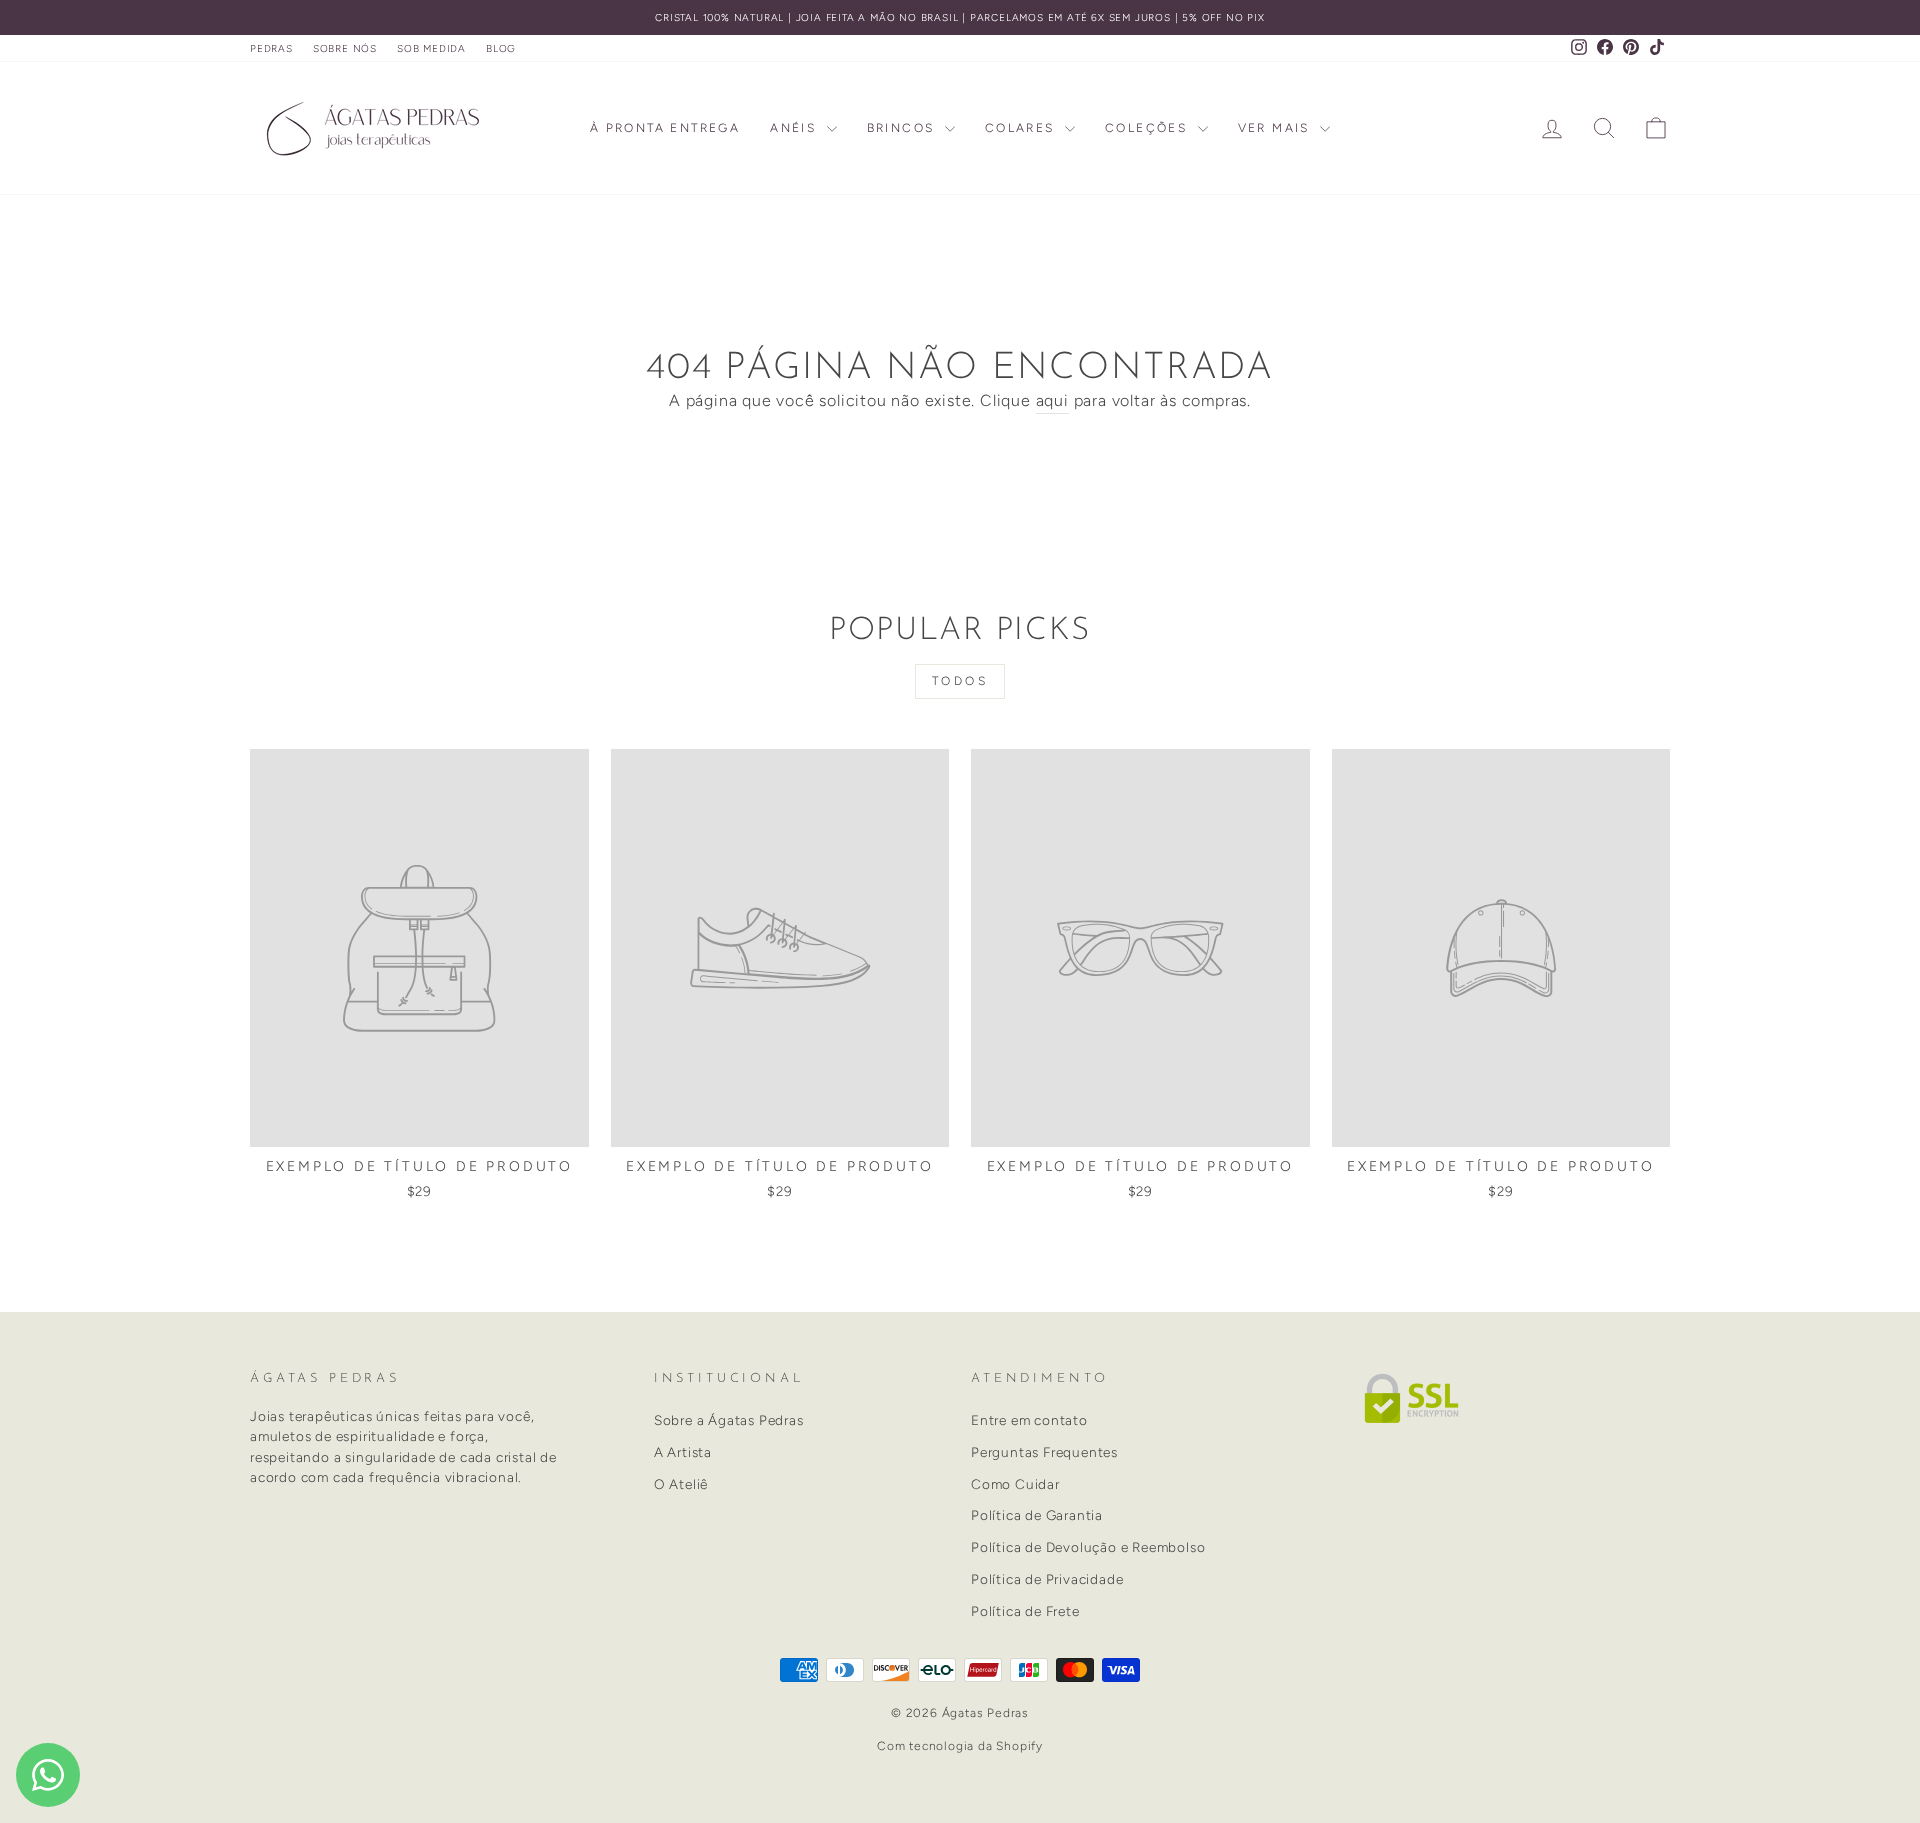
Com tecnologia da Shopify (960, 1746)
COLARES (1022, 128)
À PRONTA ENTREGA (665, 128)
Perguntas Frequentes (1044, 1452)
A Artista (683, 1452)
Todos (960, 681)
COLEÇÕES (1149, 128)
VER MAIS (1277, 128)
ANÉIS (795, 128)
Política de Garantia (1037, 1515)
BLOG (501, 48)
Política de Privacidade (1047, 1579)
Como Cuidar (1015, 1484)
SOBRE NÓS (345, 48)
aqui (1052, 400)
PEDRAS (271, 48)
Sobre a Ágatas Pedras (729, 1420)
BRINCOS (903, 128)
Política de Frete (1025, 1611)
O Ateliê (681, 1484)
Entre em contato (1029, 1420)
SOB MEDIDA (431, 48)
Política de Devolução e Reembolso (1088, 1547)
